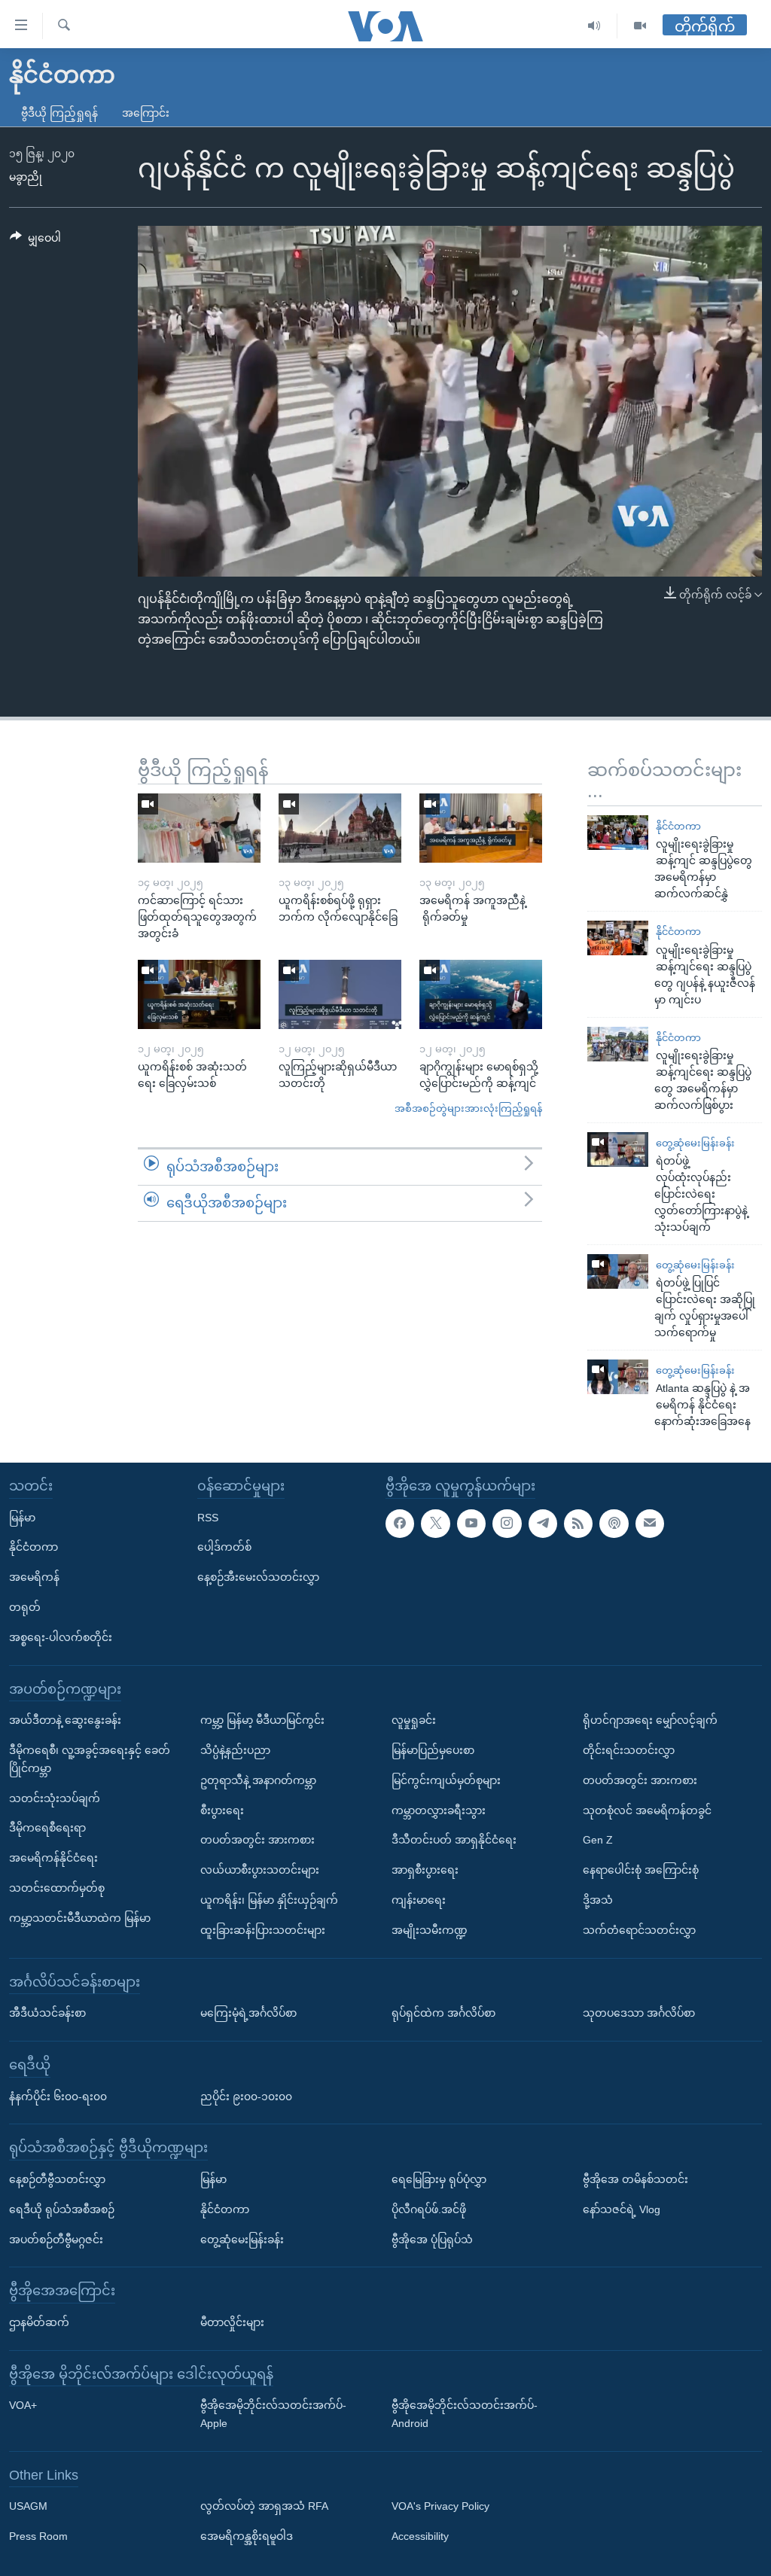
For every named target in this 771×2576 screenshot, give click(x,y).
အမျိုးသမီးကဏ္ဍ (430, 1930)
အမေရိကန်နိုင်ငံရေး (53, 1859)
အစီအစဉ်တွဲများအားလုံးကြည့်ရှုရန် (468, 1108)
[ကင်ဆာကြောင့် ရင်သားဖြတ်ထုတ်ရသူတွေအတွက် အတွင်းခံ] (199, 828)
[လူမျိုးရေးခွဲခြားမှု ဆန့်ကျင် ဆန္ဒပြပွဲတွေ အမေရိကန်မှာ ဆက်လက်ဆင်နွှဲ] (618, 833)
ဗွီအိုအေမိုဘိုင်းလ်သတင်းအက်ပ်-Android (465, 2415)
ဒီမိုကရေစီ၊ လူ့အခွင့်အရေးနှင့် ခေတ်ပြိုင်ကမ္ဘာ (90, 1759)
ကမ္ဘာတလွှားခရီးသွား (439, 1810)
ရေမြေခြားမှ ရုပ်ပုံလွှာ (439, 2179)
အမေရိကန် (34, 1578)
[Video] (640, 26)
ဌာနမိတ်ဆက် (39, 2322)
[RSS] (578, 1524)
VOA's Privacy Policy (440, 2507)
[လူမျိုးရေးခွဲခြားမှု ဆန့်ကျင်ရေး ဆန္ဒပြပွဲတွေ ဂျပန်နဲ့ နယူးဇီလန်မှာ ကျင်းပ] (618, 938)
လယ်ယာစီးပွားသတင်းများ (260, 1871)
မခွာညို (26, 177)
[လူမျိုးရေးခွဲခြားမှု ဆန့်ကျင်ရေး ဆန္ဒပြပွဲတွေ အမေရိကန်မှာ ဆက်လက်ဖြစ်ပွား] (618, 1044)
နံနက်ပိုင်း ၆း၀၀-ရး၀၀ (58, 2096)
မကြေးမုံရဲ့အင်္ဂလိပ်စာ (248, 2014)
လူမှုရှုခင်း (414, 1721)
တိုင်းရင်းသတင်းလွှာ (629, 1750)
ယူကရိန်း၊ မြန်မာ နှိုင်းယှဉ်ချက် (269, 1900)
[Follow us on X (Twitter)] (435, 1524)
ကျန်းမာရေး (419, 1900)
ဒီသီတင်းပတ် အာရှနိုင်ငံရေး (454, 1841)
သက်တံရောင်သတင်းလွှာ (639, 1930)
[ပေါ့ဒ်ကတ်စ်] (614, 1524)
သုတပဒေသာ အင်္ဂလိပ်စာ (639, 2014)
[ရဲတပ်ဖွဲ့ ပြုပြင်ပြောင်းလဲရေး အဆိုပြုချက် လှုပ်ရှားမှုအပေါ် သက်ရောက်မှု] (618, 1271)
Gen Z (598, 1841)
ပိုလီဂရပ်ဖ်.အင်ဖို (429, 2209)
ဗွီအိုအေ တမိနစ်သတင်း (635, 2179)
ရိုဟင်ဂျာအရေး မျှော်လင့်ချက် (650, 1721)
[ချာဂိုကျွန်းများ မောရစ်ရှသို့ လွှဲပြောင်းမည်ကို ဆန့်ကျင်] (481, 994)
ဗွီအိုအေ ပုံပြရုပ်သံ (432, 2240)
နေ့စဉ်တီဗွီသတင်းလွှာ (57, 2179)
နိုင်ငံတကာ (678, 826)
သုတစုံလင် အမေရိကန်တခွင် (647, 1810)
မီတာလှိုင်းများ (232, 2322)
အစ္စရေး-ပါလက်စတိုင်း (61, 1637)
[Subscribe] (650, 1524)
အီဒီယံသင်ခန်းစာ (47, 2014)
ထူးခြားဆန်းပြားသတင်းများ (263, 1930)
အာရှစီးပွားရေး (425, 1871)
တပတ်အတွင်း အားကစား (258, 1841)
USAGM (28, 2507)
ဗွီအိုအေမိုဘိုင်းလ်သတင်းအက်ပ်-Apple (273, 2415)
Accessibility (420, 2537)
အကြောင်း (146, 113)
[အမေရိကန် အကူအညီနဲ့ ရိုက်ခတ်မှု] (481, 828)
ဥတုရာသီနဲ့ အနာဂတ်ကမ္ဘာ (258, 1780)
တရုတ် (25, 1607)
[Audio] (594, 26)
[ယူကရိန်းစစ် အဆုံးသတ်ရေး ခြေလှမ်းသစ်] (199, 994)
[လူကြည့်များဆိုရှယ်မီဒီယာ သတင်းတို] (340, 994)
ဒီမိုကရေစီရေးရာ (47, 1828)
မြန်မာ (22, 1518)
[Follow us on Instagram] (507, 1524)
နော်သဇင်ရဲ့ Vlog (622, 2209)
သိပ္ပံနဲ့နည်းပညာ (235, 1750)
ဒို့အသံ (598, 1900)
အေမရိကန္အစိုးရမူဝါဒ (247, 2537)
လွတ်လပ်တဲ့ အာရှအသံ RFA (264, 2507)
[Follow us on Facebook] (400, 1524)
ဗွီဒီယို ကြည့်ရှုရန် (59, 113)
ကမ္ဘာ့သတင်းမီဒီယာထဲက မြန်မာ (80, 1918)
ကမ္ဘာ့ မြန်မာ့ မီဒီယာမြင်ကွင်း (262, 1721)
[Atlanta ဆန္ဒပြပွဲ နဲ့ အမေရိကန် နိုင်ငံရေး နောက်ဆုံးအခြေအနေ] (618, 1377)
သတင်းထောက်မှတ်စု (57, 1888)
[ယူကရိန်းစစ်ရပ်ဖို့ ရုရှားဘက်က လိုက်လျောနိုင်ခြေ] (340, 828)
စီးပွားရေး (222, 1810)
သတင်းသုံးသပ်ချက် (55, 1798)
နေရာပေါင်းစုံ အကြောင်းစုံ (641, 1871)
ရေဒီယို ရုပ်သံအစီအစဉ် (62, 2209)
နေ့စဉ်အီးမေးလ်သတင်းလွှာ (258, 1578)
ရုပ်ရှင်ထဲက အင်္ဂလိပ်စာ (443, 2014)
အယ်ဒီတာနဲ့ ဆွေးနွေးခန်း (65, 1721)
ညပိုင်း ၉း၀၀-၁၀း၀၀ (246, 2096)
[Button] (35, 241)
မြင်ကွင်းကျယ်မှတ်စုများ (446, 1780)
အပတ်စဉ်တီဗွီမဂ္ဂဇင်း (56, 2240)
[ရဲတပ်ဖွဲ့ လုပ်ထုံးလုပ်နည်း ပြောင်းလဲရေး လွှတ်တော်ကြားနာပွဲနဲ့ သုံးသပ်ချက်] (618, 1149)
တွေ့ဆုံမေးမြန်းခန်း (695, 1143)
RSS (208, 1518)
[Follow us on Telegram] (543, 1524)
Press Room (38, 2537)
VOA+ (23, 2406)
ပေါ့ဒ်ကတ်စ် (224, 1548)
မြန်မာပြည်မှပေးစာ (433, 1750)
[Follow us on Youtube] (471, 1524)
